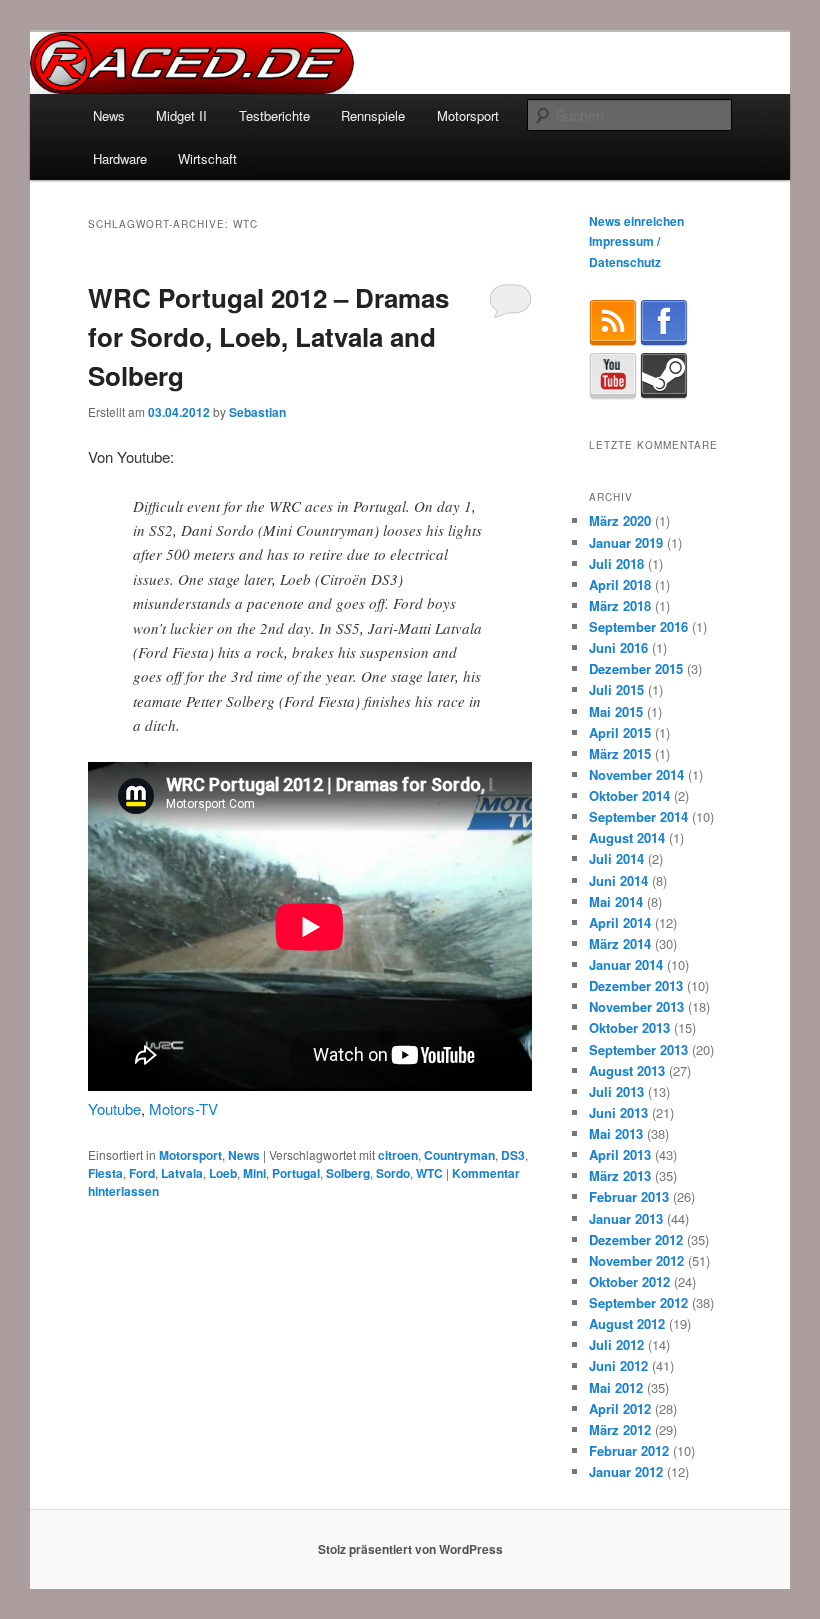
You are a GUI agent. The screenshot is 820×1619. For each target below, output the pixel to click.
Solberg (348, 1173)
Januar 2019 (626, 542)
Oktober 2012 (629, 1281)
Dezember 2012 (636, 1239)
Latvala (182, 1173)
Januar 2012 (626, 1471)
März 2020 (620, 520)
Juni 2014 (618, 880)
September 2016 (638, 626)
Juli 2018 (616, 563)
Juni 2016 (618, 647)
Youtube (114, 1108)
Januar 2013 (626, 1218)
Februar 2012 (629, 1450)
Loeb (223, 1173)
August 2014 (627, 837)
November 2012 (636, 1260)
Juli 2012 (616, 1344)
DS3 (513, 1155)
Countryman (459, 1155)
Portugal (296, 1173)
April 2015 (620, 732)
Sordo (393, 1173)
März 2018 (620, 605)
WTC (429, 1173)
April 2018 (620, 584)
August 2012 (627, 1323)
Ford (142, 1173)
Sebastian (257, 412)
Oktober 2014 (629, 795)
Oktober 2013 (629, 1027)
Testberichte (274, 115)
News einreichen (636, 221)
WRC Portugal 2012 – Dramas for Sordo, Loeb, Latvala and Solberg (268, 336)
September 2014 (638, 816)
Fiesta (105, 1173)
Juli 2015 (616, 689)
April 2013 (620, 1154)
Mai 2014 (616, 901)
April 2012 (620, 1408)
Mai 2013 (616, 1133)
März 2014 (620, 943)
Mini (254, 1173)
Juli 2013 (616, 1091)
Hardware (120, 158)
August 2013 (627, 1070)
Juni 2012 (618, 1365)
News (109, 115)
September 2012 (638, 1302)
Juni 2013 (618, 1112)
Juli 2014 (616, 858)
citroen (398, 1155)
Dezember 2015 (636, 668)
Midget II (181, 115)
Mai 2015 (616, 711)
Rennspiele (373, 115)
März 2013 (620, 1175)
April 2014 (620, 922)
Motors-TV (183, 1108)
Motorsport (468, 115)
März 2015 (620, 753)
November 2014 (636, 774)
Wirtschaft (207, 158)
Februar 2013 (629, 1196)
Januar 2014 (626, 964)
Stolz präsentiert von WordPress (410, 1549)
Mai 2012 (616, 1387)
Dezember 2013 (636, 985)
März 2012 (620, 1429)
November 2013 (636, 1006)
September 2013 (638, 1049)
